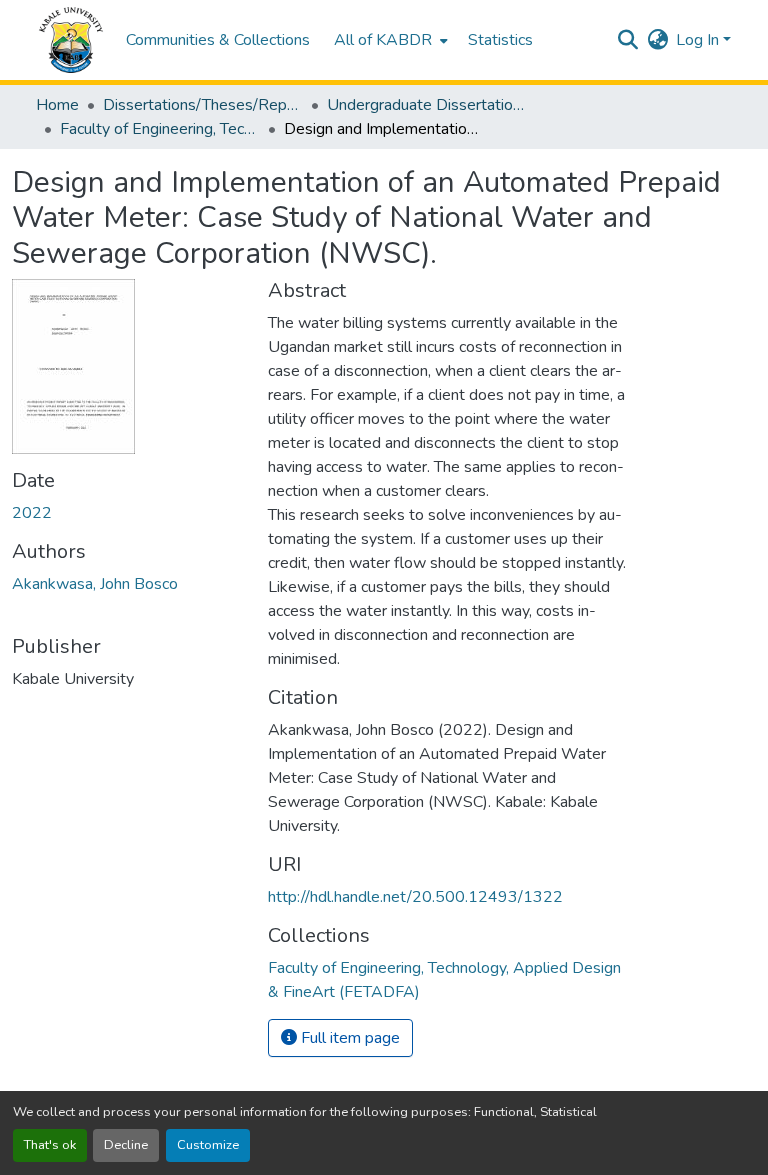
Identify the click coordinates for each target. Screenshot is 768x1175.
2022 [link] (32, 513)
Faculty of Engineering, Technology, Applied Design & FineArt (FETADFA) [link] (160, 129)
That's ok (50, 1145)
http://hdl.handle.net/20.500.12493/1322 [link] (415, 897)
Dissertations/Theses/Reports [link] (203, 105)
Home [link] (57, 105)
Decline (126, 1145)
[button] (71, 40)
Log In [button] (699, 40)
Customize (208, 1145)
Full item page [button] (348, 1038)
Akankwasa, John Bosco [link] (95, 584)
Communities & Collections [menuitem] (218, 40)
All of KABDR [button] (383, 40)
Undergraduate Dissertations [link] (427, 105)
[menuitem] (389, 40)
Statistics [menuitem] (500, 40)
